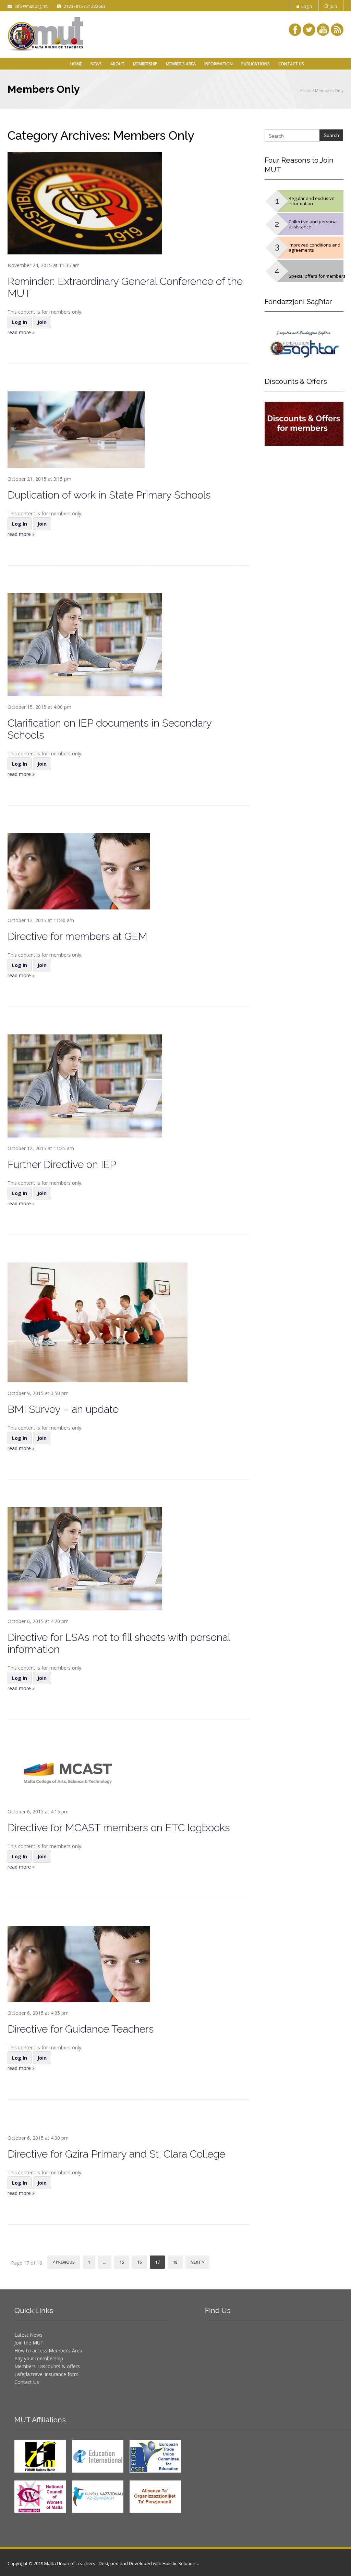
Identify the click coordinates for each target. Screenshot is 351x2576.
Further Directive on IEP (62, 1164)
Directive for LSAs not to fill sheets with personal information (119, 1643)
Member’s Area (181, 64)
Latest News (28, 2335)
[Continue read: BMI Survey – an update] (98, 1322)
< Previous (64, 2262)
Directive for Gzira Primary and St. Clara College (116, 2154)
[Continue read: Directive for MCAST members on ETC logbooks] (72, 1774)
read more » (21, 332)
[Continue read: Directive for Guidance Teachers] (79, 1963)
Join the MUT (29, 2343)
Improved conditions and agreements (314, 247)
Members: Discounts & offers (47, 2366)
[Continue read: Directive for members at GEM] (79, 871)
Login (306, 6)
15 (122, 2262)
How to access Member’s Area (48, 2351)
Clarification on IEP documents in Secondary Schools (110, 729)
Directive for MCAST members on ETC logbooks (119, 1828)
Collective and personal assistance (313, 224)
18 (175, 2262)
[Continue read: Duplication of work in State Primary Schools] (76, 429)
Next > (197, 2262)
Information (219, 64)
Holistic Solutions (180, 2563)
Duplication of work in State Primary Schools (109, 495)
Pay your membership (39, 2358)
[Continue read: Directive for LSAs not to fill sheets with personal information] (85, 1558)
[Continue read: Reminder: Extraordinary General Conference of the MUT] (85, 203)
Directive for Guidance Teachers (81, 2029)
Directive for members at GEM (77, 936)
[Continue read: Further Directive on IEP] (85, 1085)
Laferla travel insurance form (46, 2374)
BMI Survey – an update (63, 1409)
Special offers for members (317, 276)
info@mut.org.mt (30, 6)
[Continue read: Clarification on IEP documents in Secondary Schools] (85, 644)
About (117, 64)
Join (333, 6)
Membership (145, 64)
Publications (256, 64)
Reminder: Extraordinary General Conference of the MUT (125, 287)
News (96, 64)
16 (140, 2262)
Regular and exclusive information (312, 201)
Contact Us (291, 64)
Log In (20, 322)
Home (76, 64)
